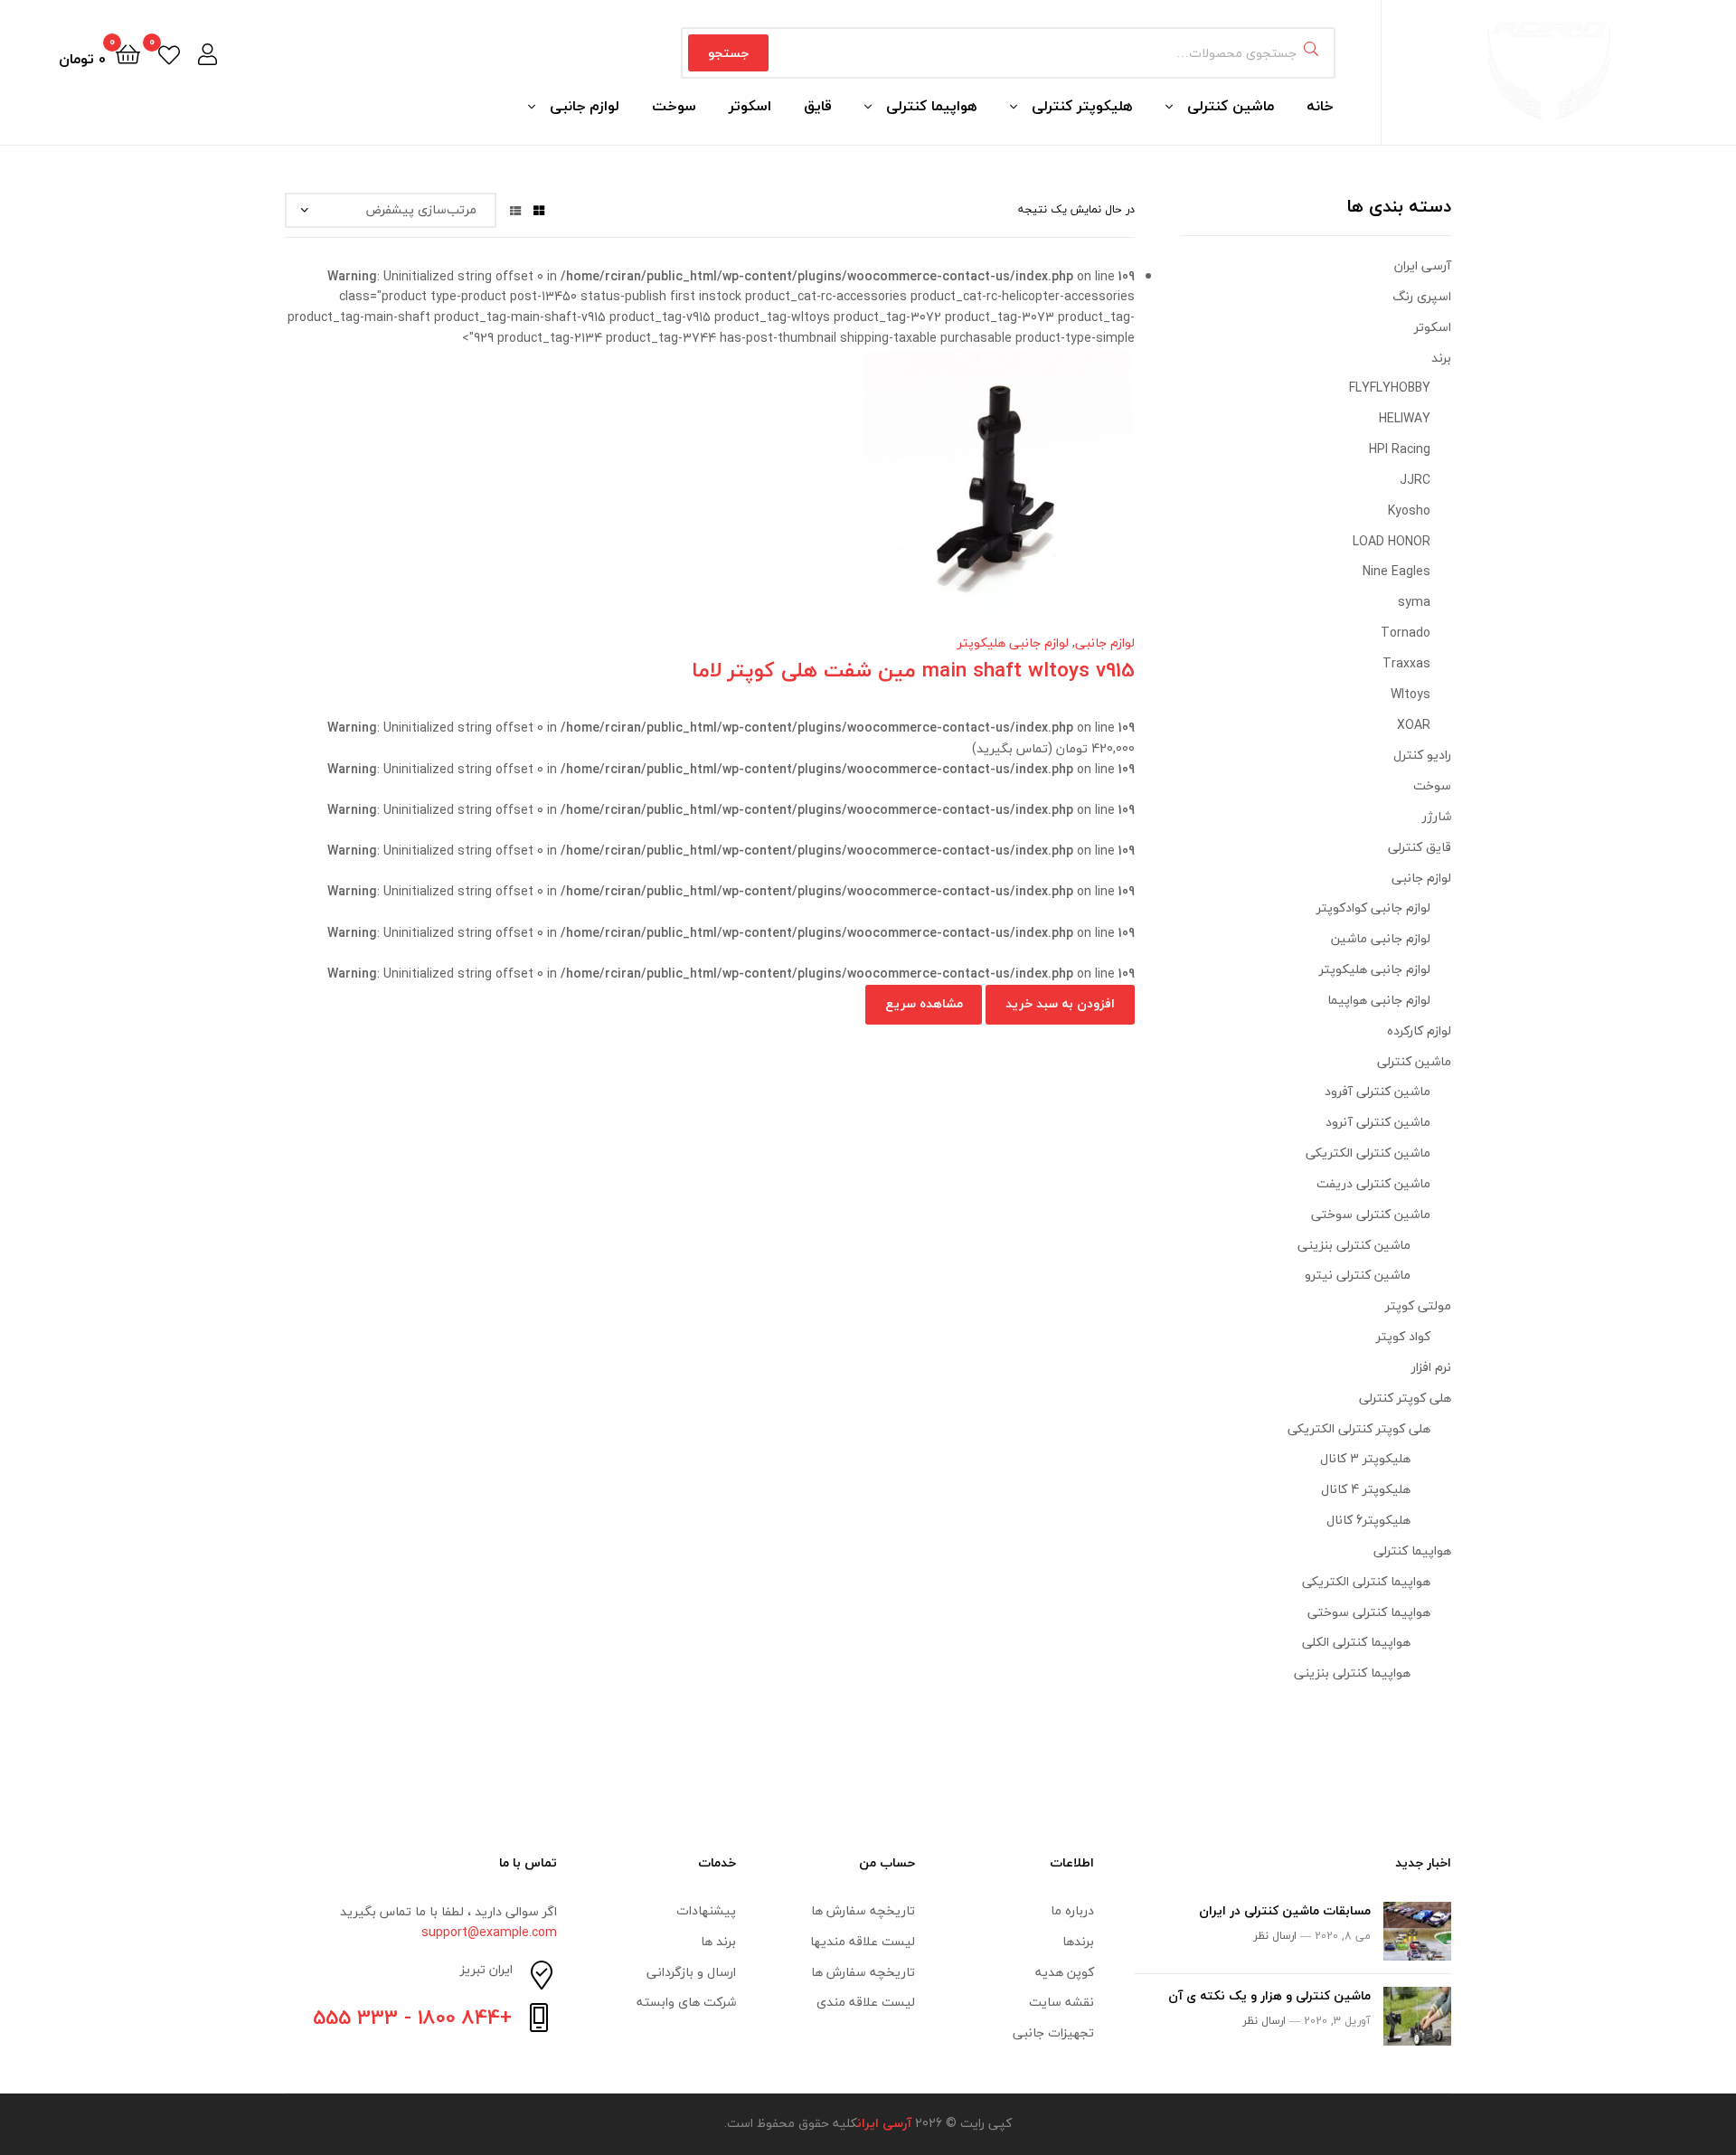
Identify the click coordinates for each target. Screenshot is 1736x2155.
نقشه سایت (1061, 2002)
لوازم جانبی (585, 106)
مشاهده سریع (644, 497)
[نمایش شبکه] (539, 209)
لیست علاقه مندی (866, 2002)
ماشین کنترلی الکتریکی (1368, 1153)
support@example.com (489, 1932)
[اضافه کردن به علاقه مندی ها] (777, 497)
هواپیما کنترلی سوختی (1369, 1612)
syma (1414, 602)
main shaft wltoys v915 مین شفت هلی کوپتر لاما (913, 670)
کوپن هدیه (1065, 1972)
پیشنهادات (706, 1910)
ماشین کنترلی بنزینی (1354, 1245)
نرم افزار (1431, 1367)
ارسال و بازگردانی (691, 1972)
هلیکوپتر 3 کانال (1365, 1458)
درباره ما (1072, 1910)
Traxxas (1406, 663)
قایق (818, 106)
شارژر (1437, 816)
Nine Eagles (1396, 571)
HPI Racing (1400, 449)
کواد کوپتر (1403, 1336)
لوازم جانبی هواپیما (1379, 1000)
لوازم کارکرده (1419, 1030)
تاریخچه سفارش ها (863, 1910)
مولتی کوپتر (1418, 1305)
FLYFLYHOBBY (1390, 388)
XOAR (1414, 725)
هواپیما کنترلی (932, 106)
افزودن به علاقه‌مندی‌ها (732, 497)
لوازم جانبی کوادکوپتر (1373, 907)
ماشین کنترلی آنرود (1378, 1122)
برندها (1078, 1941)
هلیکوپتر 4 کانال (1366, 1489)
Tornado (1406, 633)
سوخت (674, 106)
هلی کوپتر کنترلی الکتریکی (1359, 1428)
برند (1441, 358)
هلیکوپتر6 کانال (1368, 1520)
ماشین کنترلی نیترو (1358, 1275)
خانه (1320, 106)
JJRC (1415, 480)
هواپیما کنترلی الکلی (1356, 1642)
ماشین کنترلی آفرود (1377, 1091)
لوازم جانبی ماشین (1381, 938)
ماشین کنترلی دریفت (1373, 1183)
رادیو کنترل (1422, 755)
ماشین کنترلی (1231, 106)
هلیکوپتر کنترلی (1082, 106)
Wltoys (1410, 694)
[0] (169, 53)
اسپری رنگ (1422, 296)
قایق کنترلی (1420, 847)
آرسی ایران (1423, 265)
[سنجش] (688, 497)
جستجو (728, 53)
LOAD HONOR (1392, 541)
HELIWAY (1405, 418)
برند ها (718, 1941)
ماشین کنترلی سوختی (1371, 1214)
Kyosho (1409, 510)
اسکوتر (750, 106)
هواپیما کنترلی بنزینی (1352, 1673)
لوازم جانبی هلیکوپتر (1013, 643)
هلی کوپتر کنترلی (1405, 1398)
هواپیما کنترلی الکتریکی (1366, 1581)
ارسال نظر (1275, 1936)
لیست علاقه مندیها (863, 1941)
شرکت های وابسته (686, 2002)
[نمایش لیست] (515, 209)
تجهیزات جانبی (1053, 2032)
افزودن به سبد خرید (1060, 1003)
